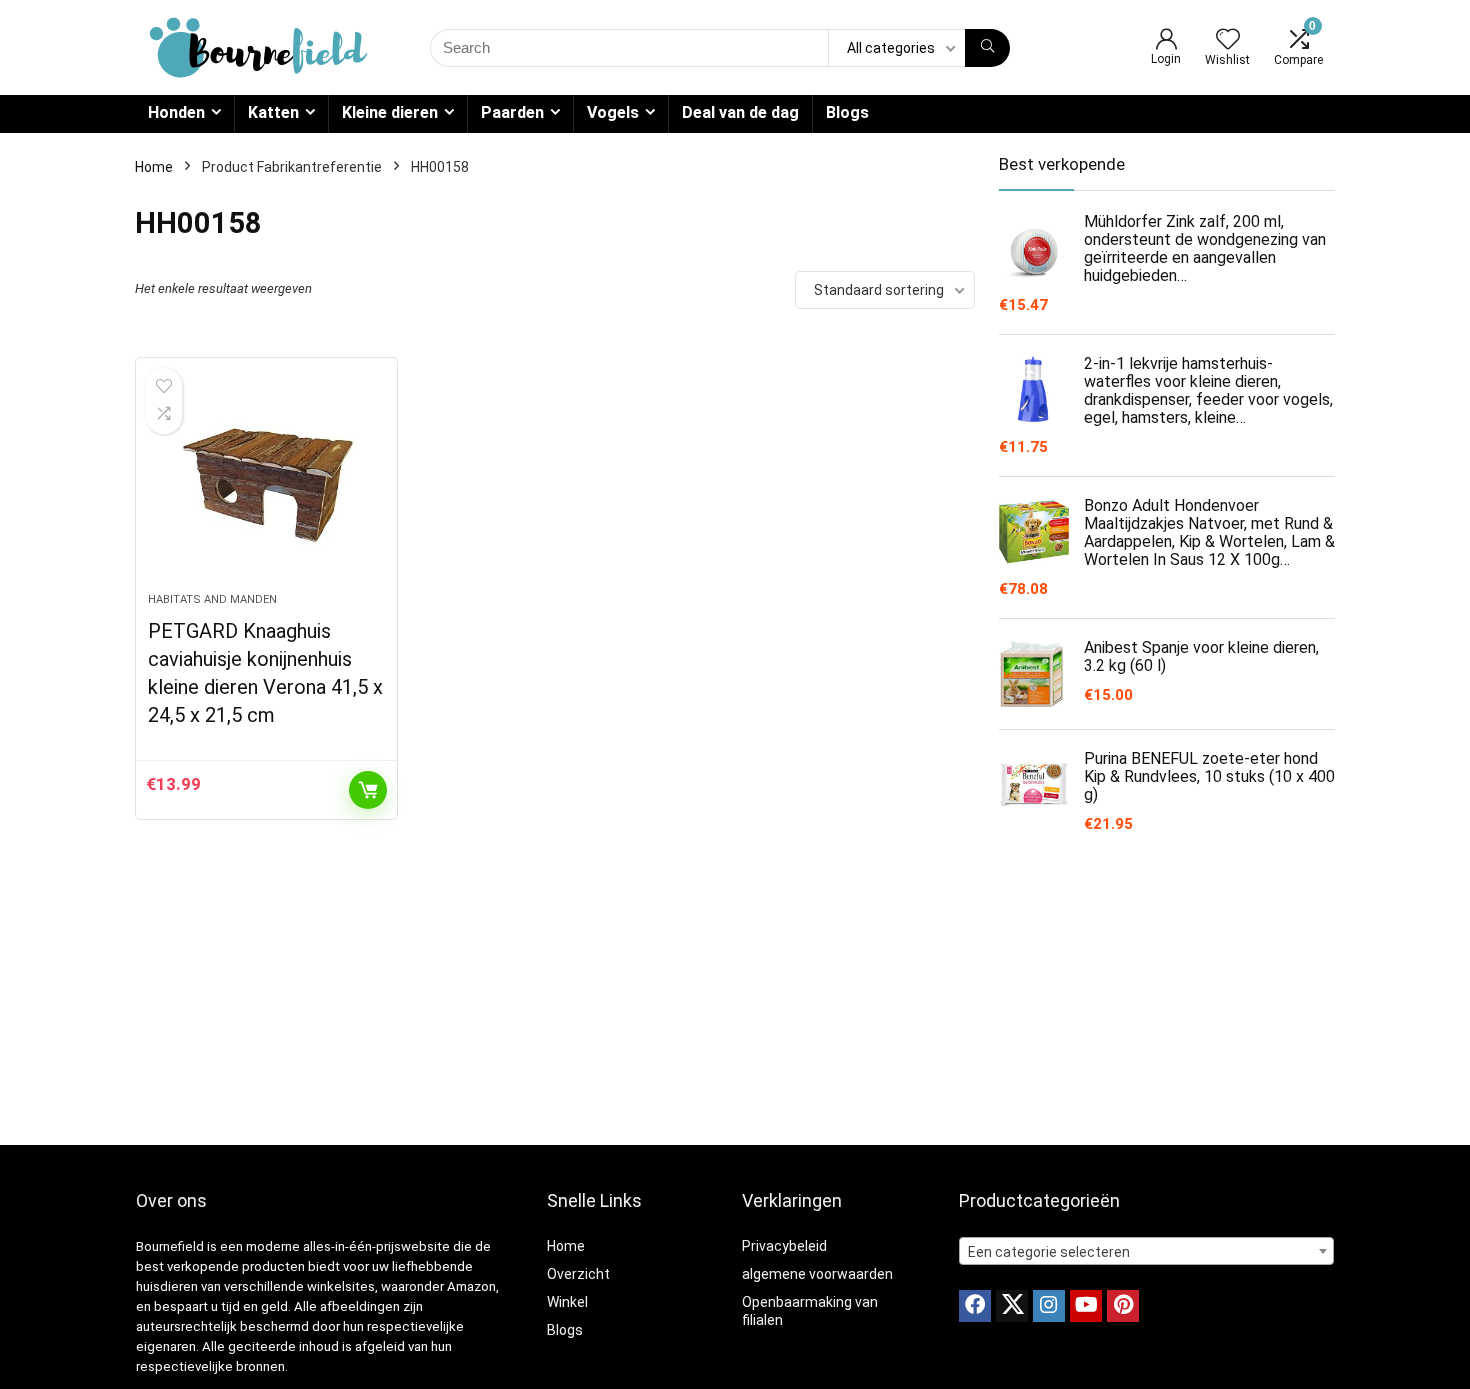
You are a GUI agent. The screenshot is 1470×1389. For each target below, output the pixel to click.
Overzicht (578, 1274)
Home (154, 167)
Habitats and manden (212, 599)
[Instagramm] (1049, 1306)
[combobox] (1146, 1251)
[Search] (987, 48)
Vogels (613, 112)
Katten (273, 112)
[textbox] (1146, 1252)
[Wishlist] (1228, 41)
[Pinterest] (1123, 1306)
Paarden (512, 112)
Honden (176, 112)
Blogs (847, 112)
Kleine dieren (390, 112)
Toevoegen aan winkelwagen (368, 790)
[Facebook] (975, 1306)
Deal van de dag (740, 112)
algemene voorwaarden (817, 1274)
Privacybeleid (784, 1246)
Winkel (567, 1302)
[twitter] (1012, 1306)
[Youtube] (1086, 1306)
